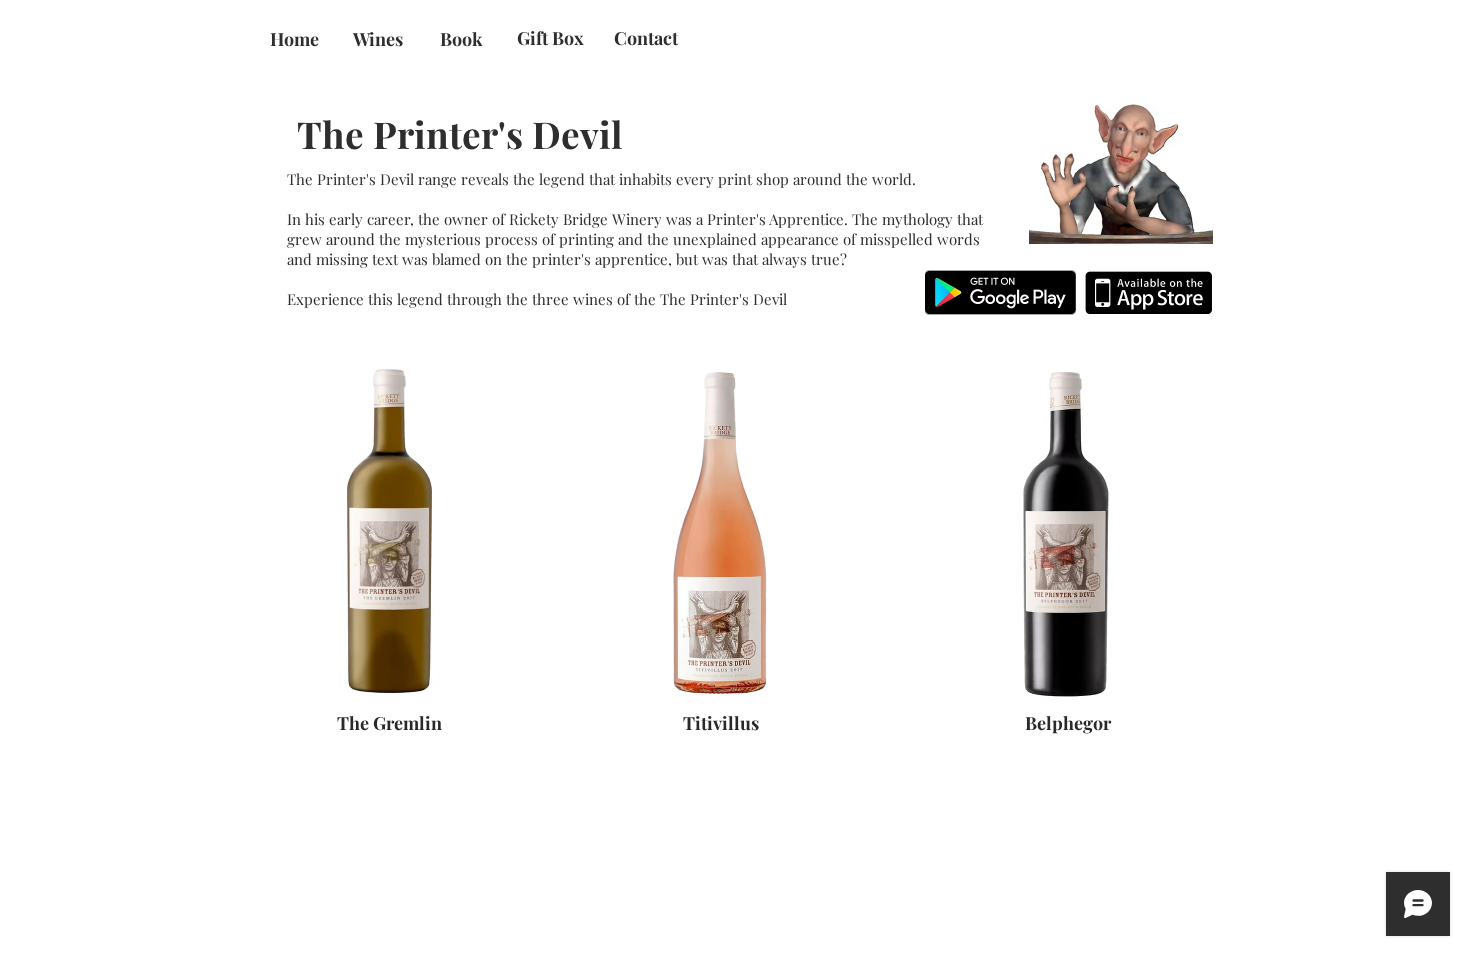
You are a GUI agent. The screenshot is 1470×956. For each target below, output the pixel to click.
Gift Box (550, 38)
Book (461, 39)
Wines (378, 39)
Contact (646, 38)
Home (294, 39)
